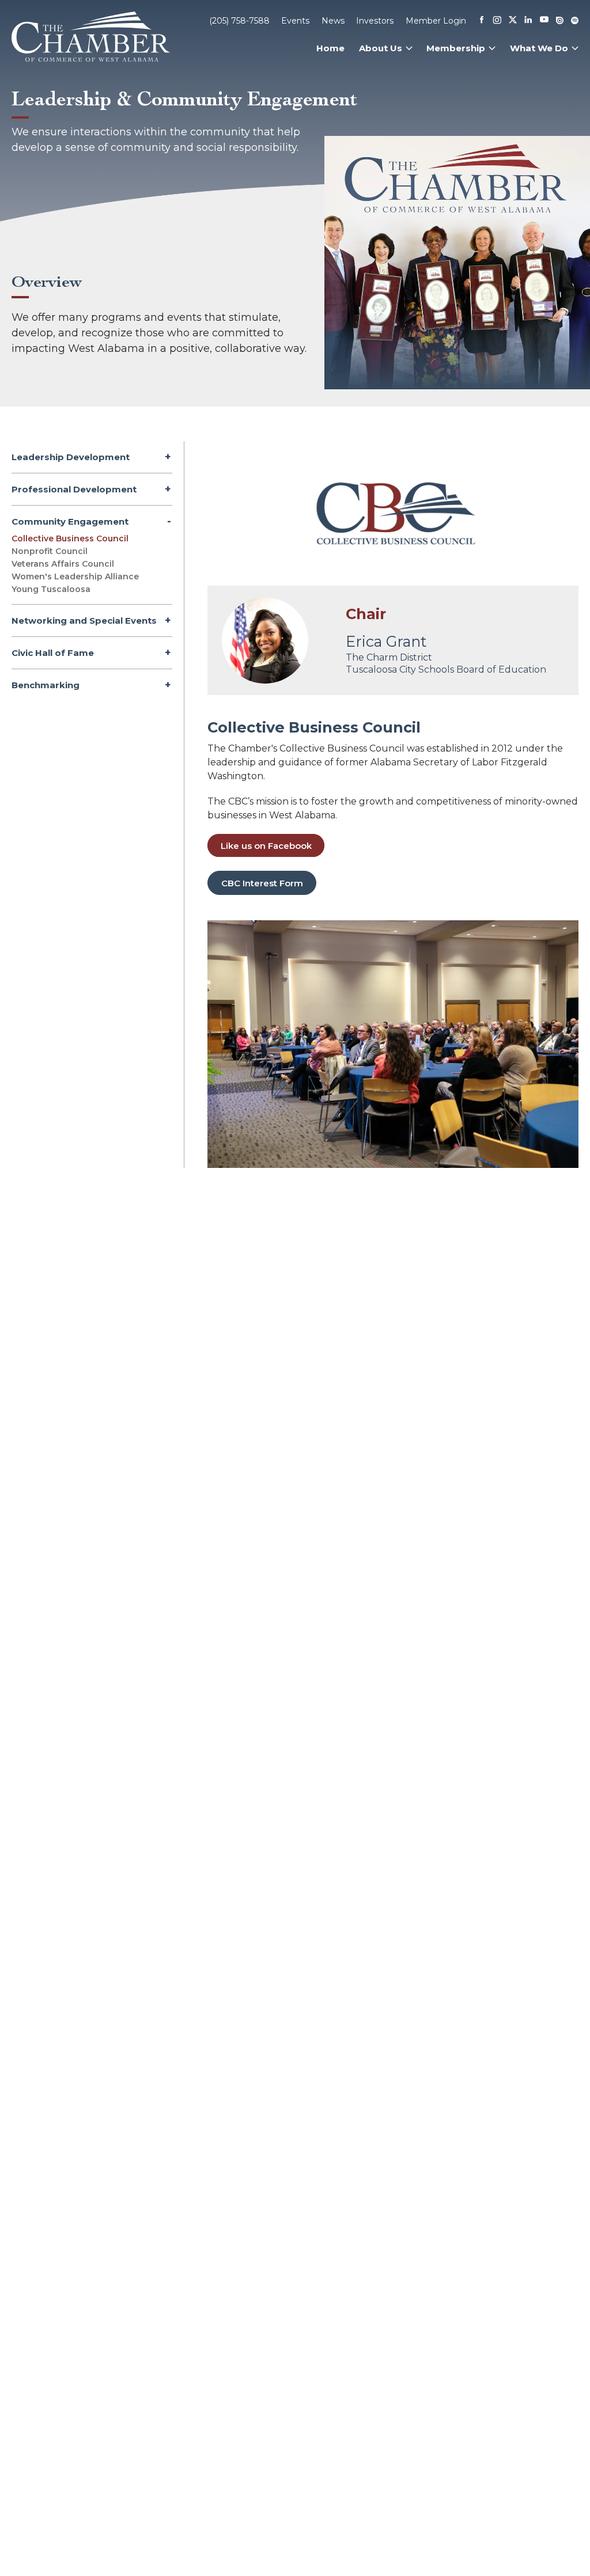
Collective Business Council (70, 538)
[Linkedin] (528, 21)
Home (330, 48)
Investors (375, 21)
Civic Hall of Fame (53, 653)
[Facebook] (482, 21)
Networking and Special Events (84, 621)
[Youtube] (544, 20)
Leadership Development (71, 457)
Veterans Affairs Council (63, 564)
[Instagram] (497, 21)
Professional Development (74, 489)
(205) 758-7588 (239, 21)
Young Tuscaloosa (51, 589)
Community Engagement (70, 521)
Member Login (436, 21)
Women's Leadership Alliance (75, 576)
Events (295, 21)
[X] (513, 21)
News (333, 21)
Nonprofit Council (50, 551)
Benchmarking (46, 685)
